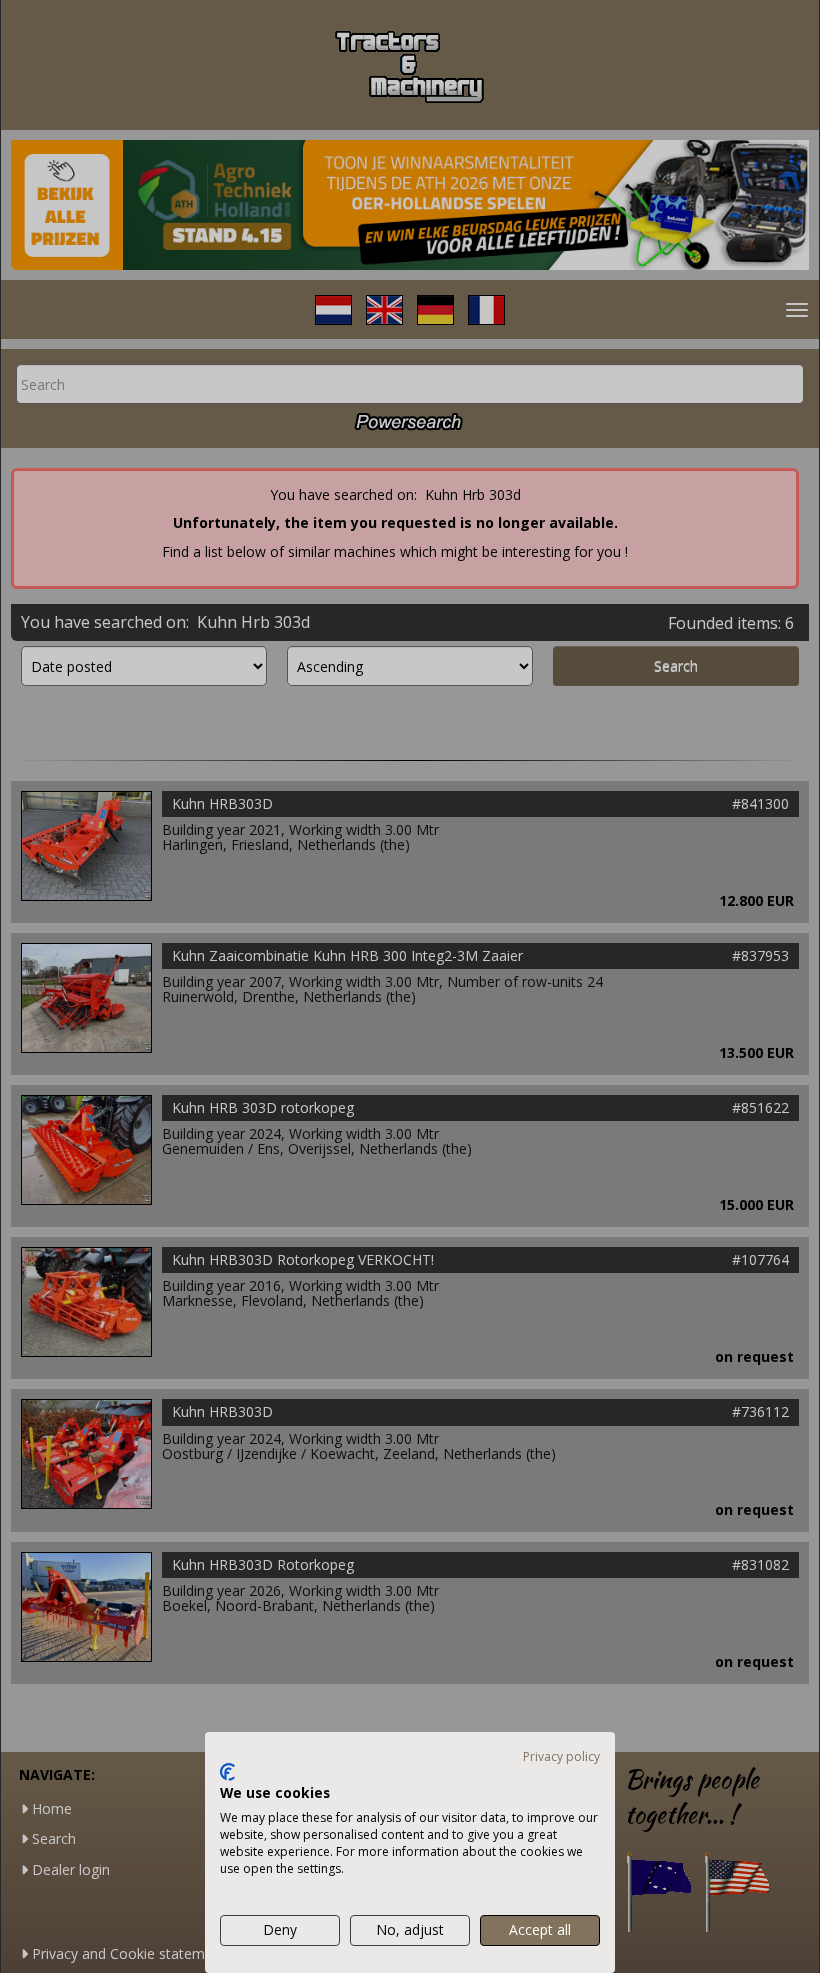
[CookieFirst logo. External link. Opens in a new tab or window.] (227, 1772)
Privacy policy (561, 1756)
